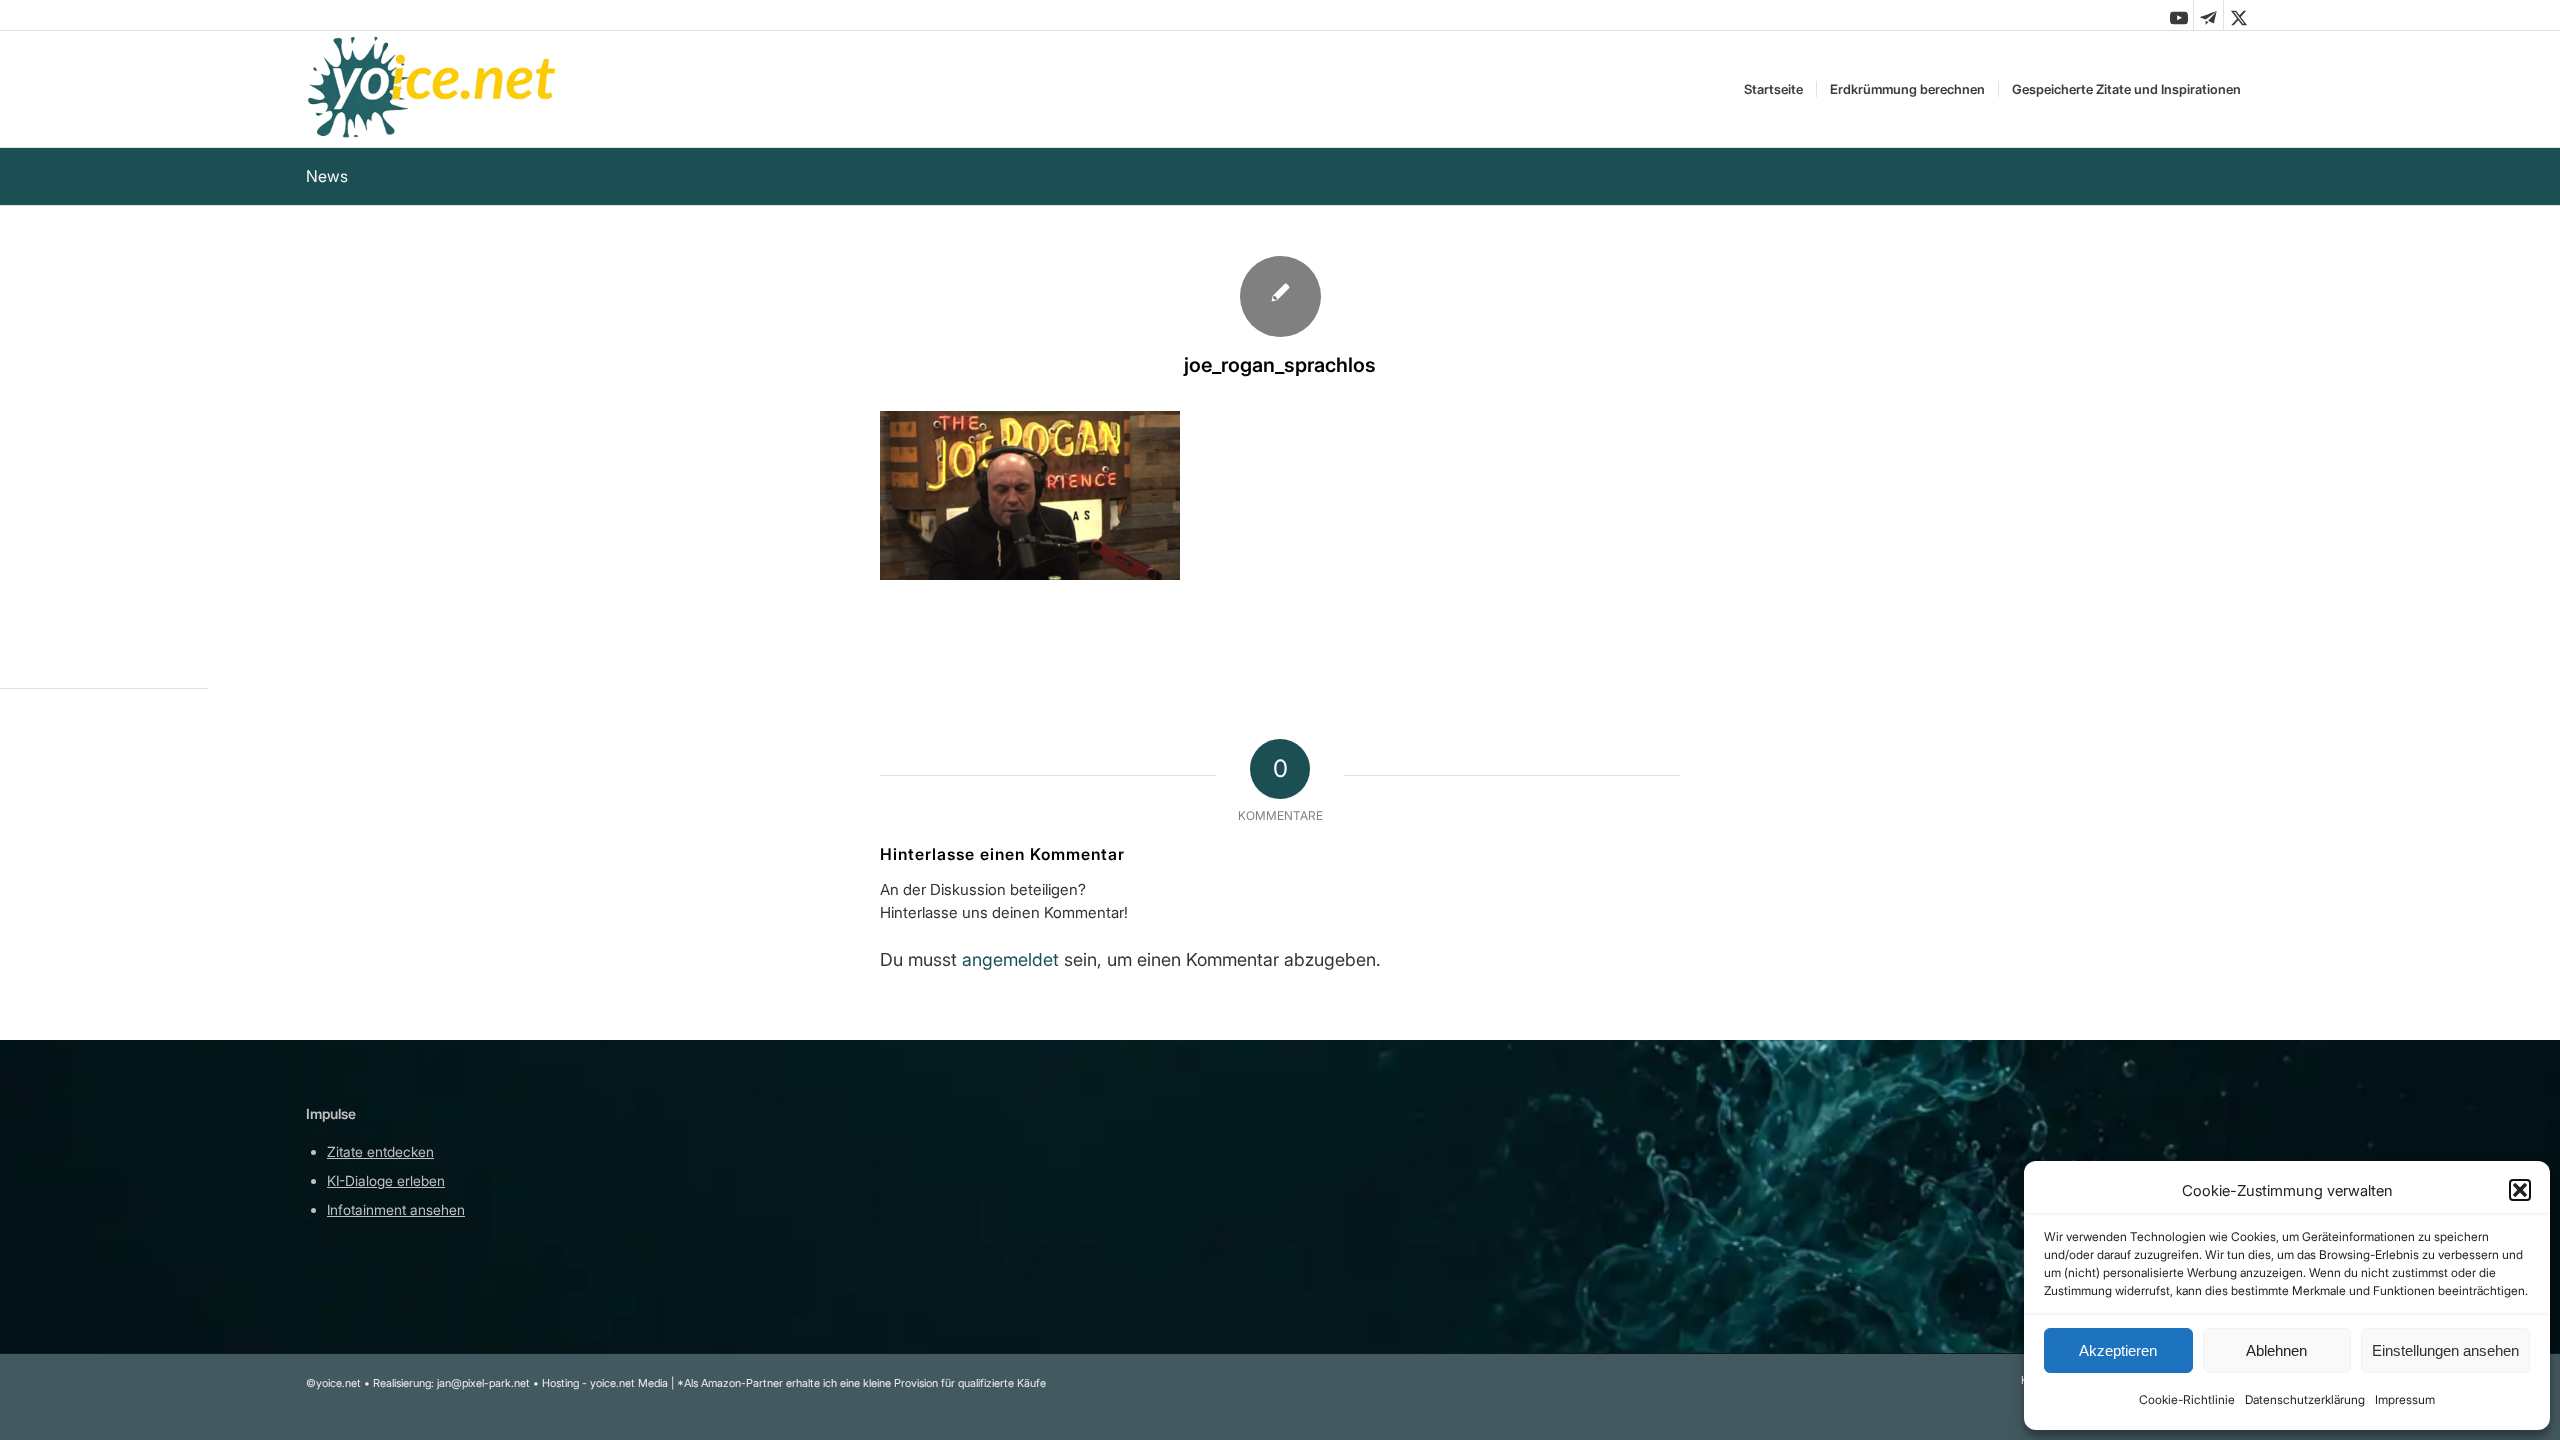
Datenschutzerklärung (2305, 1399)
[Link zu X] (2239, 15)
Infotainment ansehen (396, 1209)
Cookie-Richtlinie (2187, 1399)
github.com (775, 1209)
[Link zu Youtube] (2178, 15)
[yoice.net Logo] (432, 89)
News (327, 176)
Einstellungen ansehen (2445, 1350)
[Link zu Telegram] (2208, 15)
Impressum (2405, 1399)
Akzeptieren (2118, 1350)
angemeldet (1010, 959)
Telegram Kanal (790, 1180)
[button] (2520, 1190)
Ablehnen (2276, 1350)
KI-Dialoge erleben (386, 1180)
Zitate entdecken (380, 1151)
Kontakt (1176, 1268)
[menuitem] (1773, 89)
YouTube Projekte (795, 1151)
